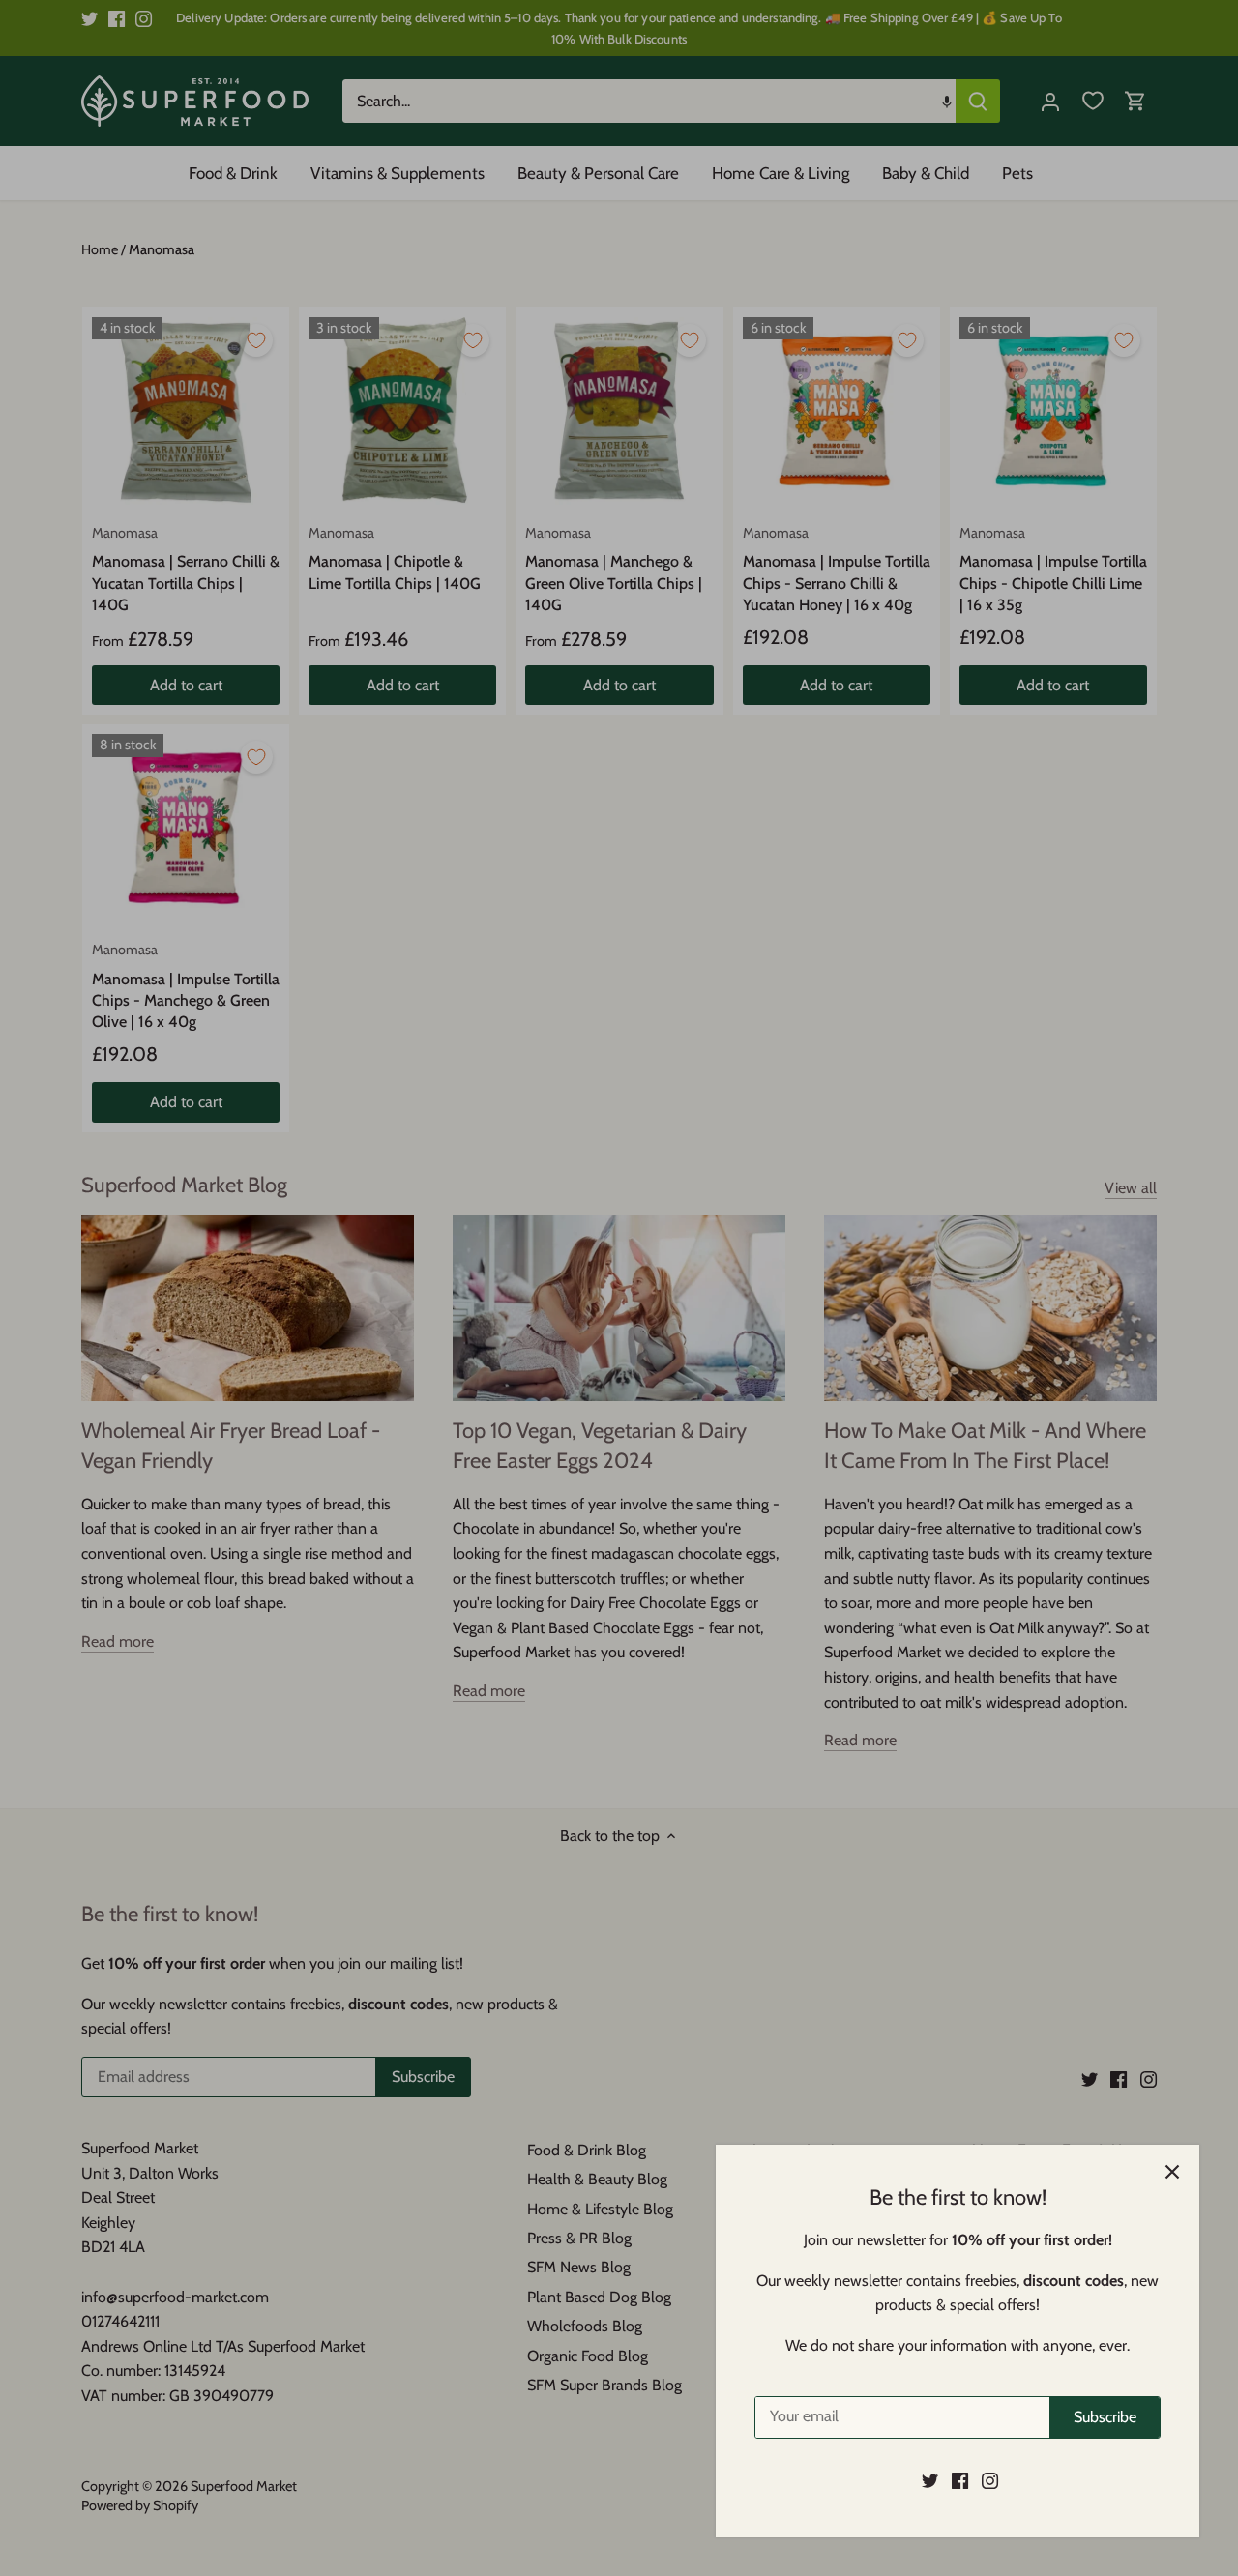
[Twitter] (930, 2480)
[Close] (1172, 2172)
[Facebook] (960, 2480)
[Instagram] (990, 2480)
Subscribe (1105, 2417)
